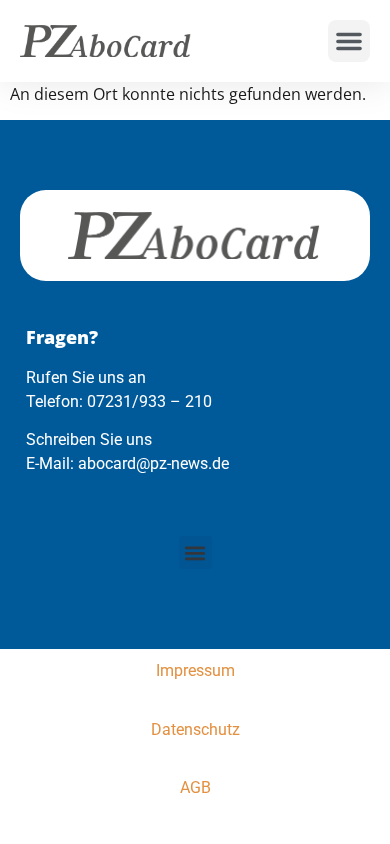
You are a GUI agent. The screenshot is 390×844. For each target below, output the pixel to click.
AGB (195, 787)
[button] (349, 41)
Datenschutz (195, 729)
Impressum (195, 670)
